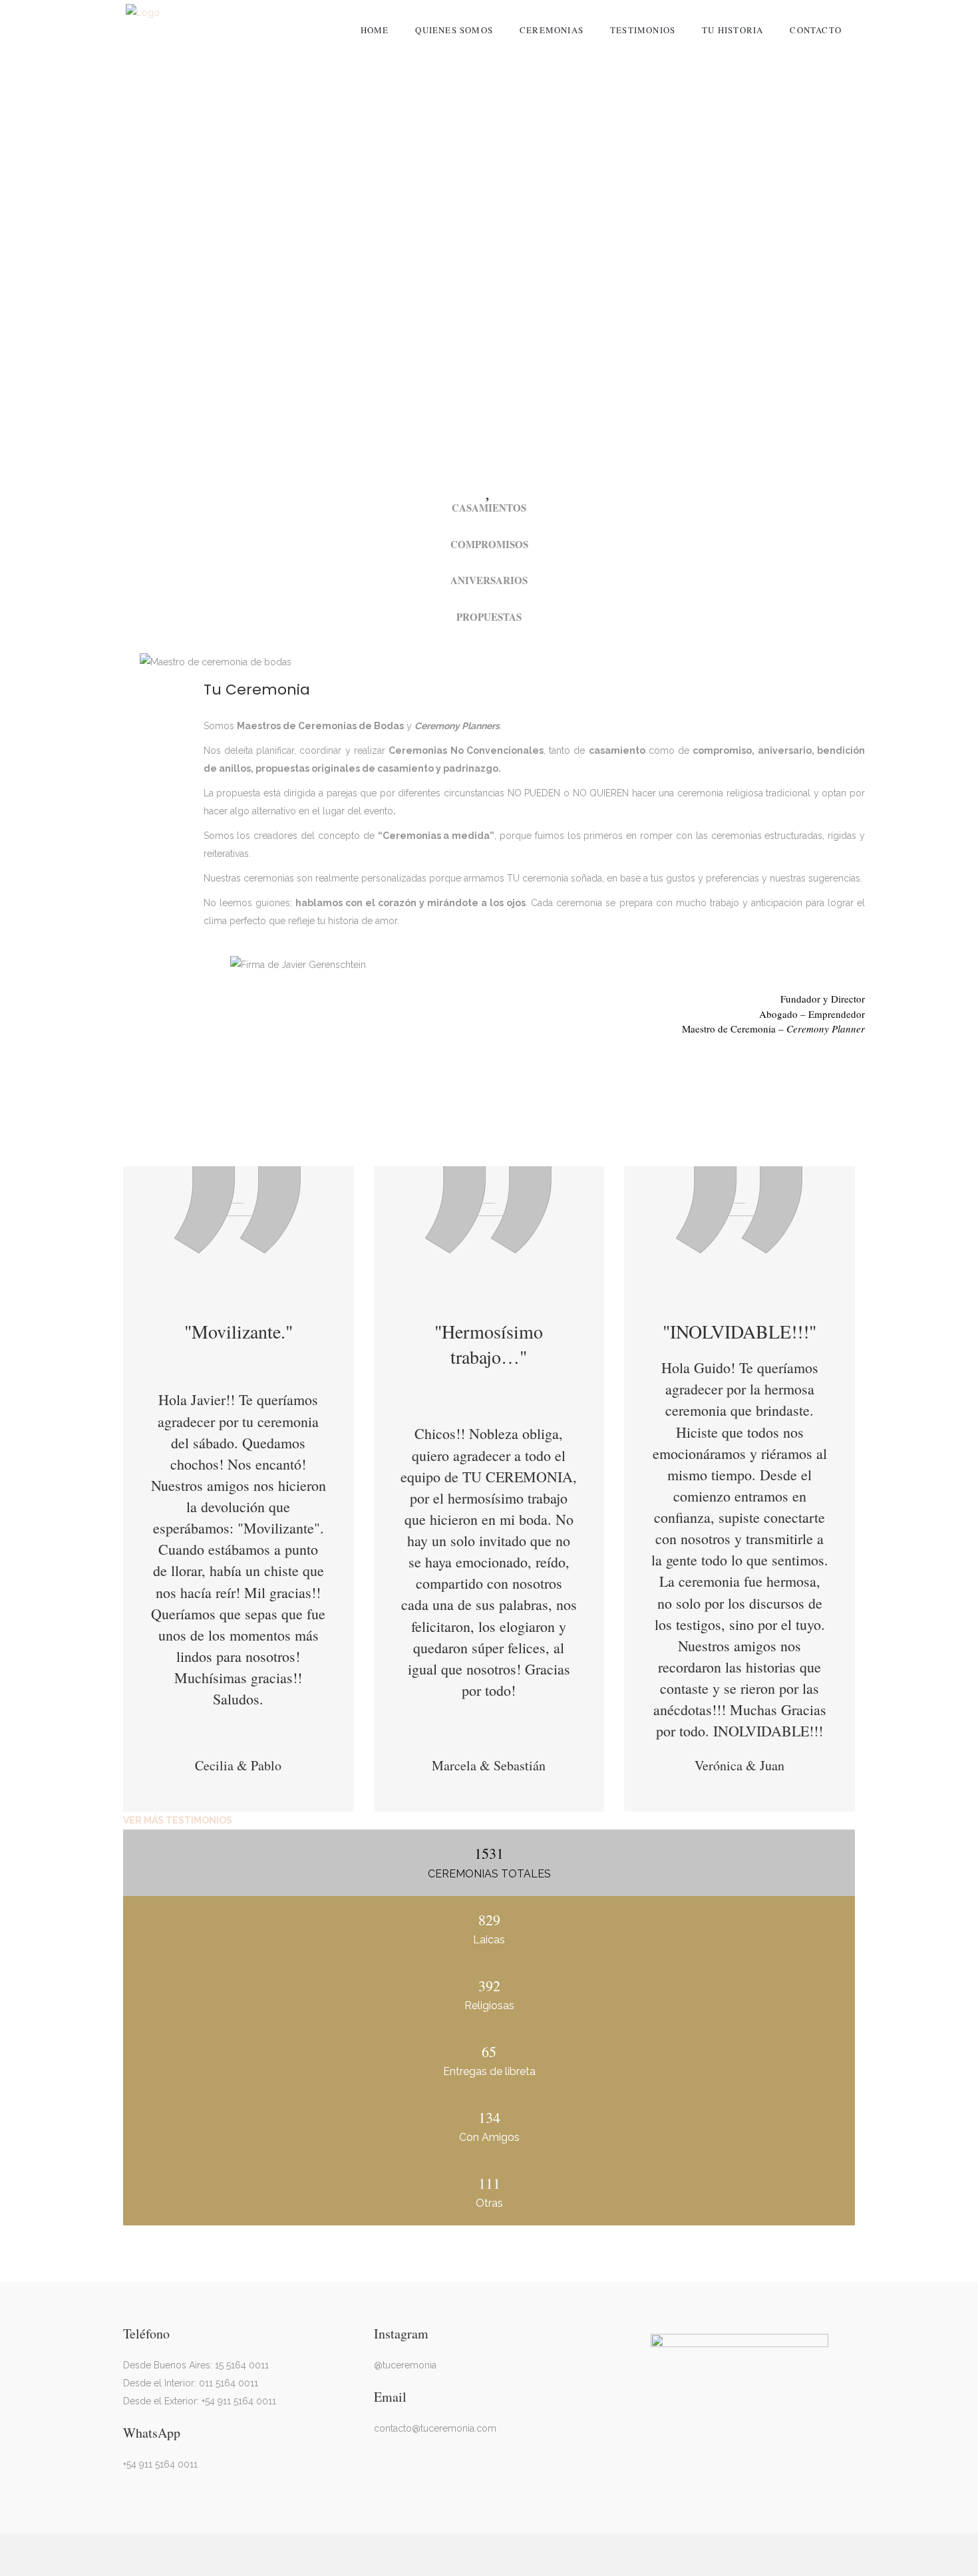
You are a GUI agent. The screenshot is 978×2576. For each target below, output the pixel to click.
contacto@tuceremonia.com (435, 2428)
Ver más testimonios (178, 1820)
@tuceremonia (405, 2365)
